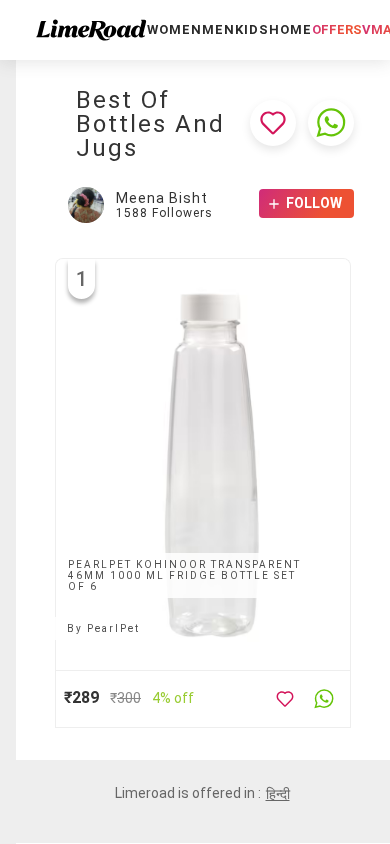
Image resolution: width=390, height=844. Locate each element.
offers (337, 29)
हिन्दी (278, 794)
